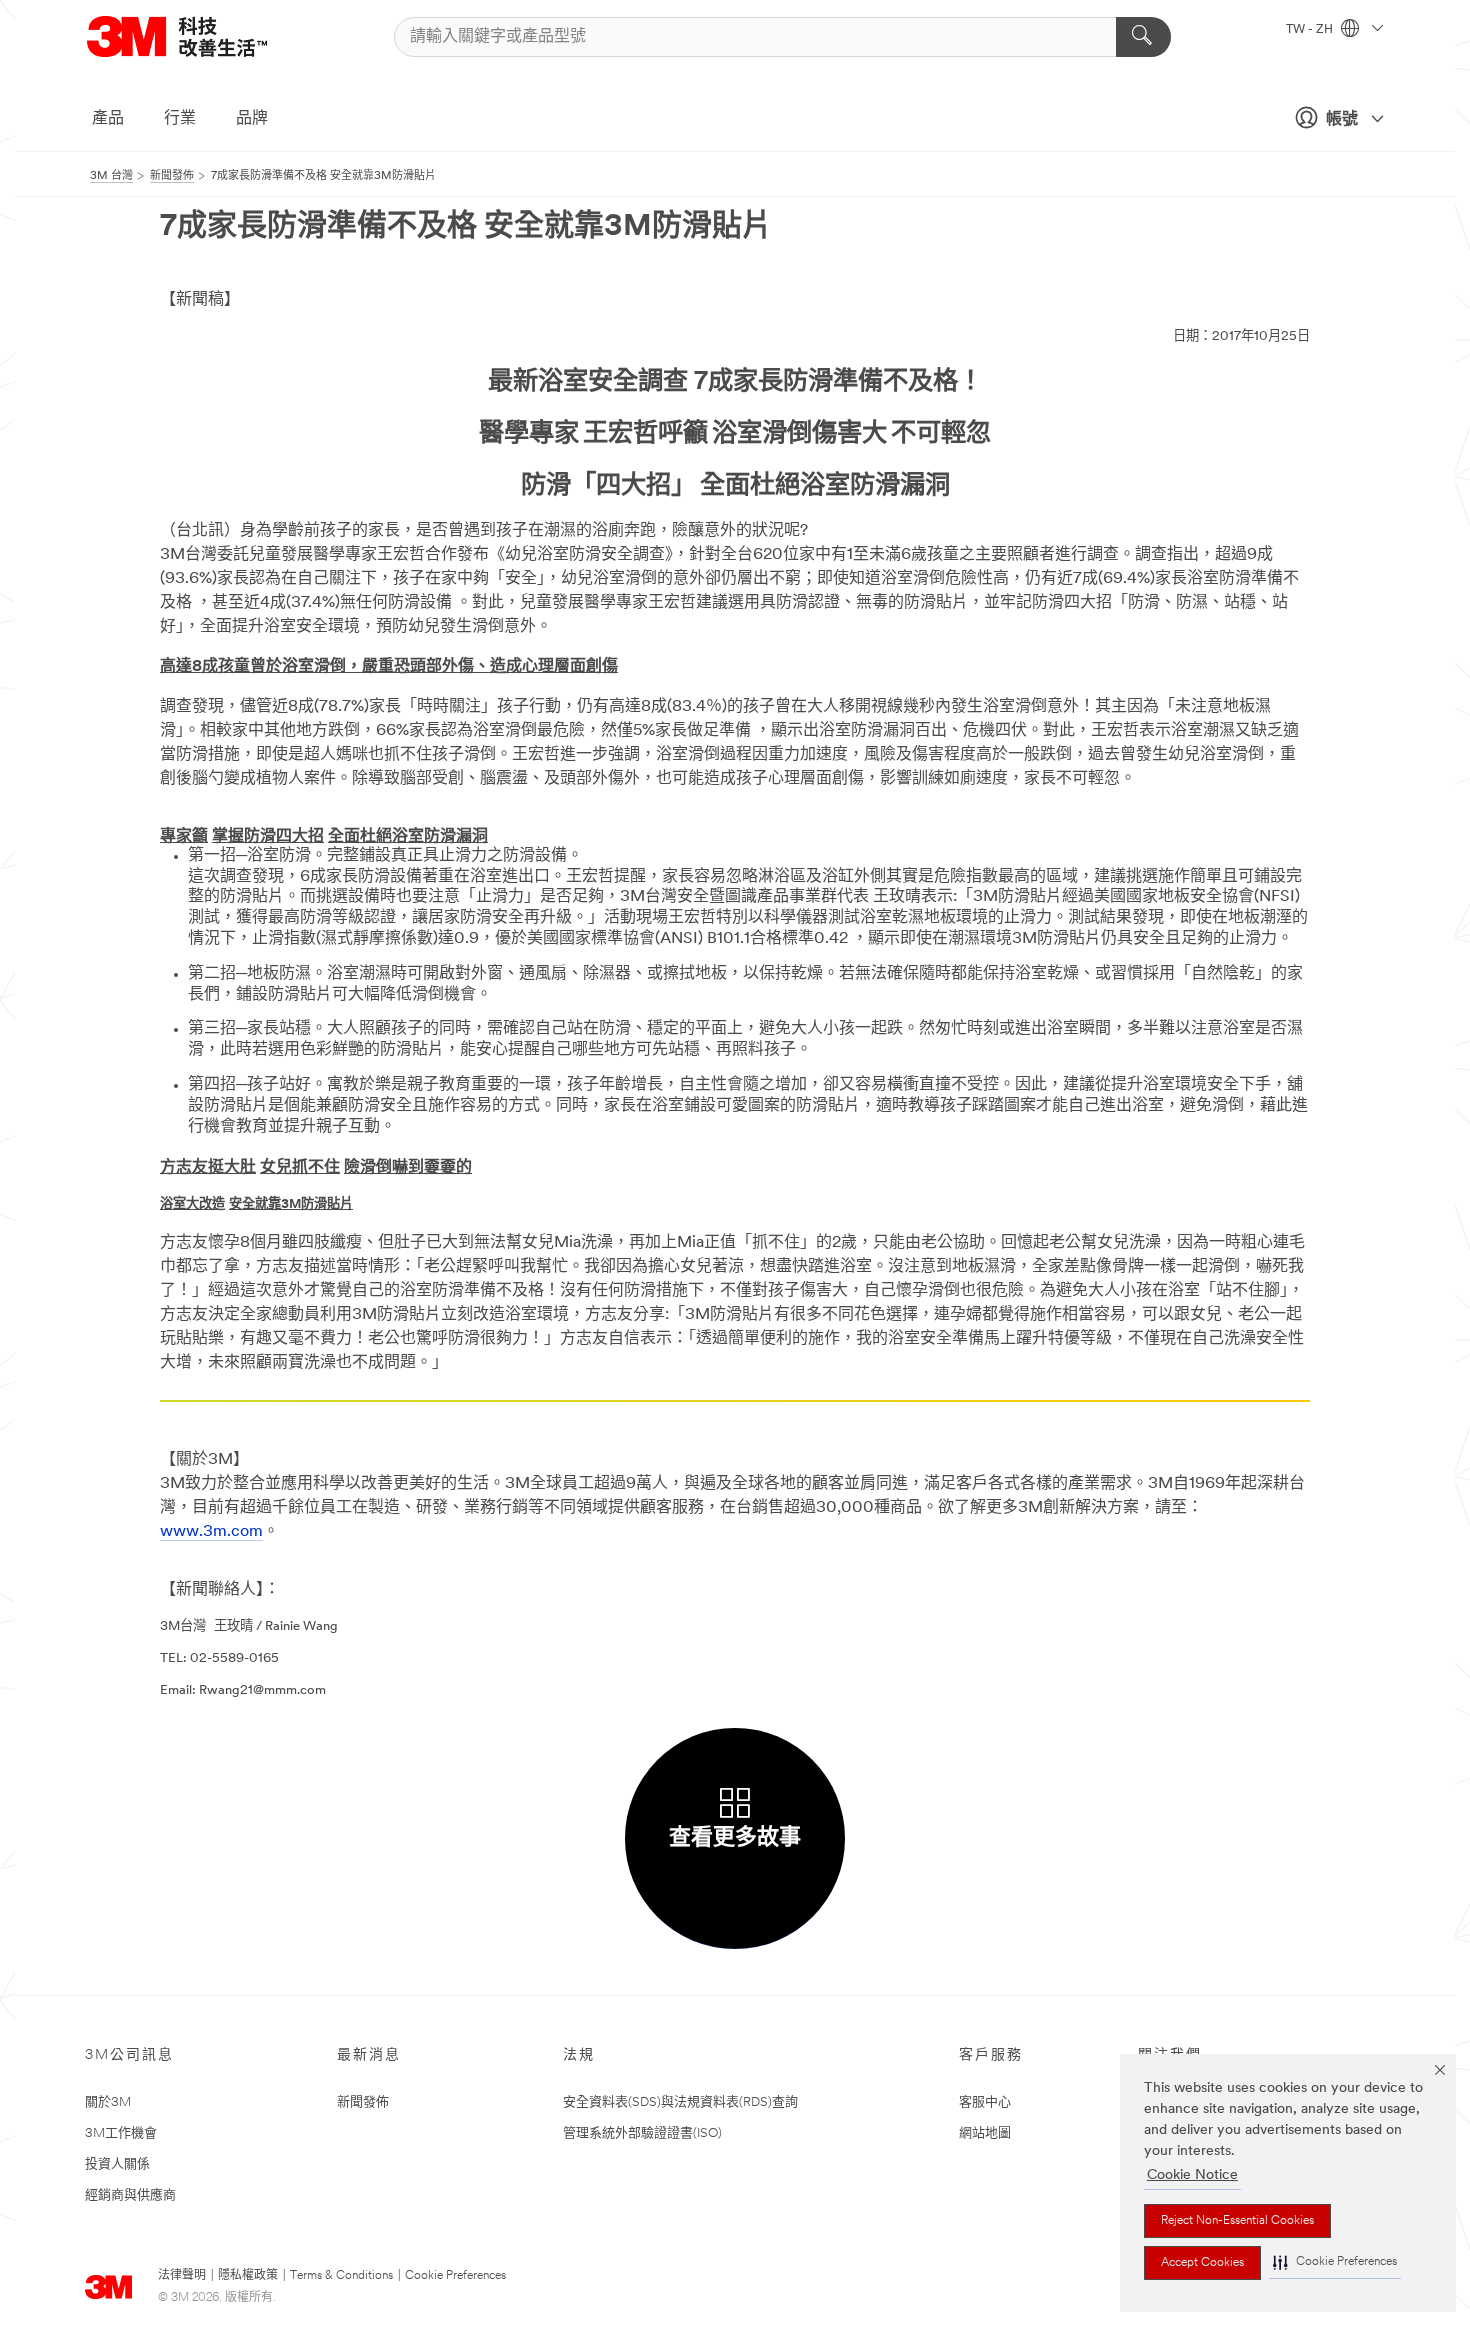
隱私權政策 (248, 2276)
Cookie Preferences (455, 2276)
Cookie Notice (1192, 2175)
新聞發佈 (363, 2102)
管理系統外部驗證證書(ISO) (642, 2133)
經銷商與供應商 (130, 2195)
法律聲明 (182, 2276)
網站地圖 (985, 2133)
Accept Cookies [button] (1202, 2263)
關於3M (108, 2102)
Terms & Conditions (341, 2276)
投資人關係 (117, 2164)
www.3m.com (211, 1532)
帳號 (1342, 120)
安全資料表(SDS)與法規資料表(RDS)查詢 (680, 2102)
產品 (108, 119)
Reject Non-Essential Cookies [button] (1237, 2221)
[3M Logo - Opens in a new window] (202, 36)
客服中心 (985, 2102)
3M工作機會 (121, 2133)
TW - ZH (1311, 30)
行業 (180, 119)
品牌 (252, 119)
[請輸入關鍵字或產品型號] (1143, 37)
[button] (1335, 2262)
